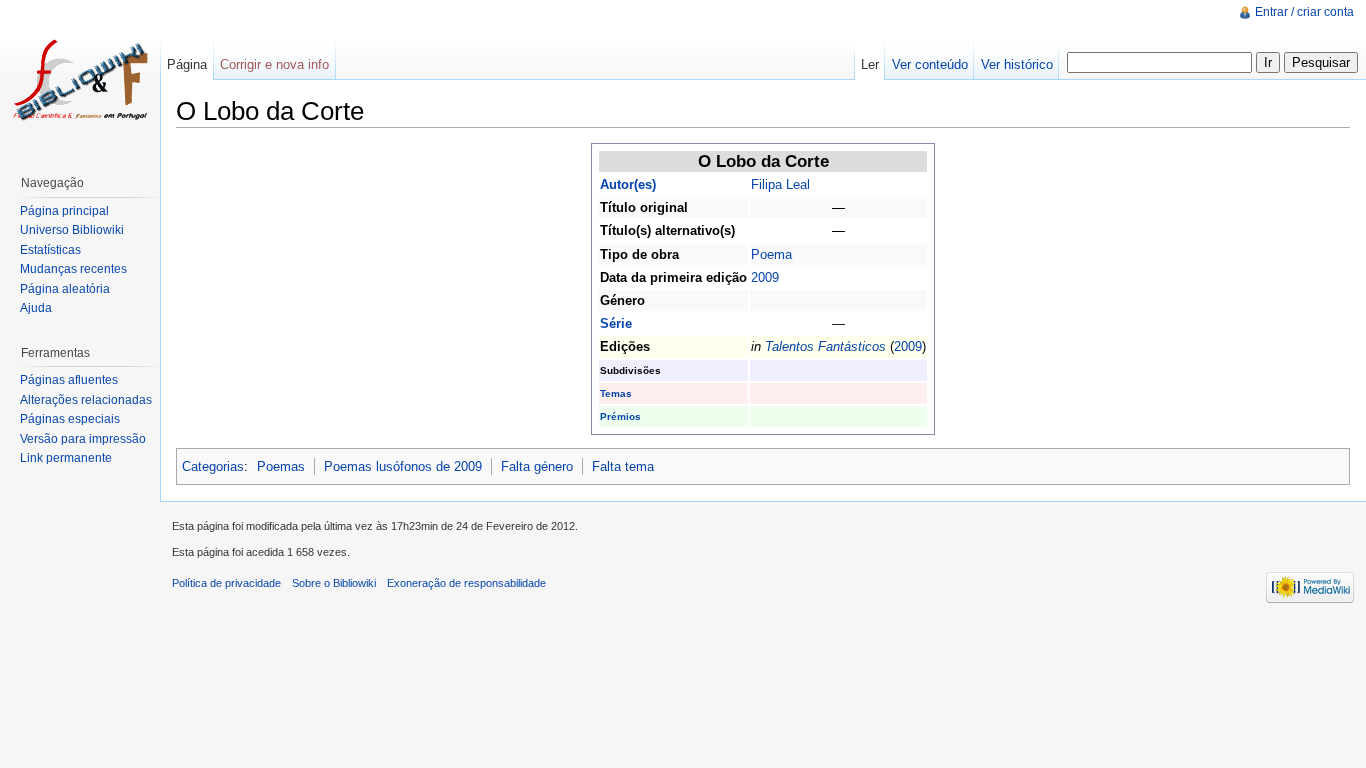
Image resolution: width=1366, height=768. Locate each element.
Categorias (213, 466)
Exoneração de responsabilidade (466, 583)
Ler (870, 64)
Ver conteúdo (930, 64)
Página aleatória (65, 289)
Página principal (64, 211)
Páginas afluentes (69, 380)
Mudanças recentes (73, 269)
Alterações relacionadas (86, 400)
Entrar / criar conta (1304, 12)
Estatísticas (50, 250)
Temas (616, 393)
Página (187, 64)
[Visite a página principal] (80, 80)
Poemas (281, 466)
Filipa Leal (780, 184)
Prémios (620, 416)
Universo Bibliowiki (72, 230)
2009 (765, 277)
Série (616, 323)
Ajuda (36, 308)
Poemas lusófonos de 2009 (403, 466)
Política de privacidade (226, 583)
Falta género (537, 466)
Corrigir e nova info (274, 64)
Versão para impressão (83, 439)
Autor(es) (628, 184)
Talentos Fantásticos (825, 346)
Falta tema (623, 466)
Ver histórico (1017, 64)
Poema (771, 254)
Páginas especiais (70, 419)
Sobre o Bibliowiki (334, 583)
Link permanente (66, 458)
